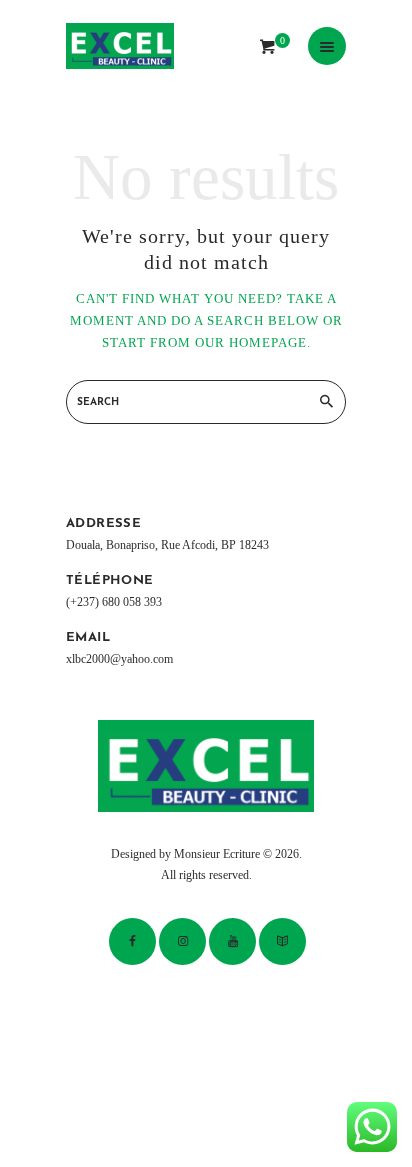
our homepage (251, 342)
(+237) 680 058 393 (114, 602)
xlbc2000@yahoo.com (119, 659)
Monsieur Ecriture (217, 854)
